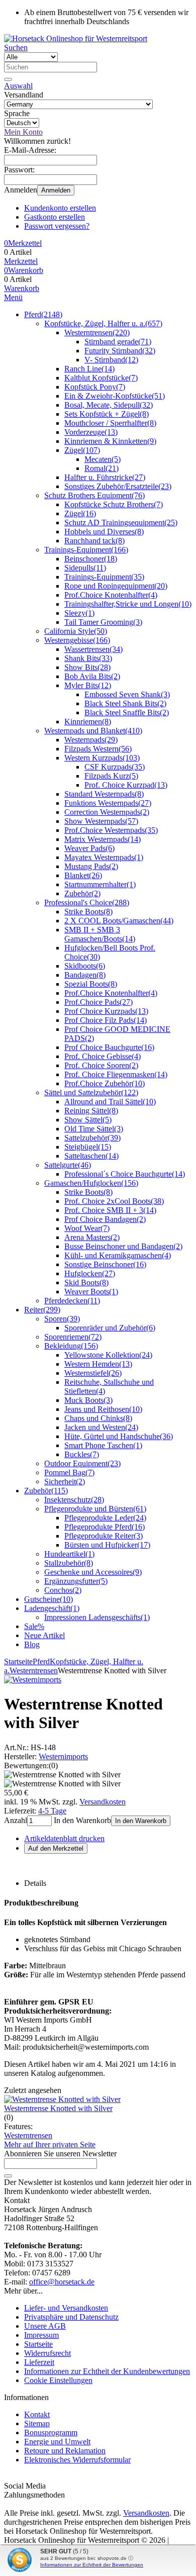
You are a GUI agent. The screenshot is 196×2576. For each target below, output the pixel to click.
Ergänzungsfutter (76, 1581)
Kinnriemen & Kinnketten (110, 441)
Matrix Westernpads (103, 839)
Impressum (41, 2335)
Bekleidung (71, 1346)
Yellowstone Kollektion (108, 1355)
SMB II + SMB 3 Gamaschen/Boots (100, 934)
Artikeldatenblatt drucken (64, 1838)
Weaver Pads (89, 848)
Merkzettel (21, 261)
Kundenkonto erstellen (60, 208)
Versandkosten (103, 1802)
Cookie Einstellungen (58, 2380)
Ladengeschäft (52, 1608)
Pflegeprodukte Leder (105, 1518)
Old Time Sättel (94, 1129)
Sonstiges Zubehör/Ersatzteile (118, 486)
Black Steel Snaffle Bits (127, 712)
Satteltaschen (91, 1156)
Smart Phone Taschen (103, 1445)
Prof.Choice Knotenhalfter (111, 595)
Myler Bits (88, 685)
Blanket (83, 875)
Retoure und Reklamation (65, 2451)
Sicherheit (65, 1482)
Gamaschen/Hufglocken (91, 1183)
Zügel (82, 450)
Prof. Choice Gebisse (103, 1056)
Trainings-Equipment (86, 550)
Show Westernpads (101, 821)
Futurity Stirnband (120, 351)
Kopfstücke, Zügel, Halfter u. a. (103, 323)
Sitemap (37, 2423)
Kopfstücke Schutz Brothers (114, 504)
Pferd (43, 314)
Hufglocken (90, 1273)
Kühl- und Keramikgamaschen (118, 1255)
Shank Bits (88, 658)
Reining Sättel (91, 1111)
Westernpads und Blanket (93, 731)
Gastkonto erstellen (55, 217)
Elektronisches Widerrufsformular (77, 2460)
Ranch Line (89, 369)
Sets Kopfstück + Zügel (107, 414)
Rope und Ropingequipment (116, 586)
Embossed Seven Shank (127, 694)
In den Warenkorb (141, 1821)
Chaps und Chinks (98, 1418)
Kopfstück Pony (95, 387)
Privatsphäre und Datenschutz (71, 2317)
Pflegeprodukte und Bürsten (95, 1509)
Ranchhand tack (94, 541)
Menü (13, 297)
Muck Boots (88, 1400)
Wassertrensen (93, 649)
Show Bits (87, 667)
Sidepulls (85, 568)
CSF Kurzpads (115, 767)
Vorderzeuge (91, 432)
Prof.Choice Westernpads (111, 830)
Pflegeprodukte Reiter (104, 1536)
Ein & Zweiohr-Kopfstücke (115, 396)
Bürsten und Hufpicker (107, 1545)
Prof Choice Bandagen (105, 1219)
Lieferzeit (39, 2362)
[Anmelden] (8, 2176)
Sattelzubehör (92, 1138)
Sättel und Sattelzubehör (91, 1092)
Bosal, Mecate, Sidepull (109, 405)
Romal (102, 468)
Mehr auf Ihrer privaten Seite (50, 2144)
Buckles (82, 1454)
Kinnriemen (88, 722)
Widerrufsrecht (47, 2353)
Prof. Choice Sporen (101, 1065)
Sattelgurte (68, 1165)
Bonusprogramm (51, 2432)
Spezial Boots (91, 984)
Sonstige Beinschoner (105, 1264)
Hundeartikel (69, 1554)
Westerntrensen (97, 332)
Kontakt (37, 2414)
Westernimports (63, 1756)
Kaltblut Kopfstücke (101, 378)
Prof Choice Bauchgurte (109, 1047)
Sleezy (79, 613)
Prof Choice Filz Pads (106, 1020)
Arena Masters (92, 1237)
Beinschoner (91, 559)
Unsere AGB (45, 2326)
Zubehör (82, 893)
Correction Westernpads (107, 812)
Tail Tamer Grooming (103, 622)
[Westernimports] (33, 1680)
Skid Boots (86, 1282)
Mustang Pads (91, 866)
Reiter (42, 1310)
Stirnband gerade (118, 342)
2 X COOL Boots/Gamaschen (119, 921)
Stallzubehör (69, 1563)
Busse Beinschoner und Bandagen (123, 1246)
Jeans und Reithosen (103, 1409)
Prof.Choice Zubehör (105, 1083)
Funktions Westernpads (108, 803)
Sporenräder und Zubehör (110, 1328)
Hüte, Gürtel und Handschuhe (119, 1436)
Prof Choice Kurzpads (106, 1011)
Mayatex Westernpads (104, 857)
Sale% (34, 1626)
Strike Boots (88, 912)
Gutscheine (48, 1599)
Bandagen (85, 975)
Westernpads (91, 740)
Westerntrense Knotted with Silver (58, 2108)
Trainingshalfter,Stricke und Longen (128, 604)
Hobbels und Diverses (104, 532)
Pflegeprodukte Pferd (105, 1527)
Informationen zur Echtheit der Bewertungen (92, 2565)
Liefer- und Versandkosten (66, 2308)
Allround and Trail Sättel (110, 1102)
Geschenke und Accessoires (93, 1572)
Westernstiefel (93, 1373)
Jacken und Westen (101, 1427)
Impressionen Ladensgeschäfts (97, 1617)
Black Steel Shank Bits (125, 703)
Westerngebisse (77, 640)
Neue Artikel (44, 1635)
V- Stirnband (111, 360)
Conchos (63, 1590)
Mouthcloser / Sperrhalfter (110, 423)
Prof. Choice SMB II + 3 (110, 1210)
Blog (32, 1644)
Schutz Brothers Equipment (94, 495)
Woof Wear (87, 1228)
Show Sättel (88, 1120)
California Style (76, 631)
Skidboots (85, 966)
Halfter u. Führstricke (105, 477)
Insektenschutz (74, 1500)
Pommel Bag (69, 1472)
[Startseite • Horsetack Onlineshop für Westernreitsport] (76, 38)
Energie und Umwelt (57, 2442)
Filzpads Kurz (111, 776)
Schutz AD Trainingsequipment (121, 522)
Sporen (62, 1319)
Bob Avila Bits (92, 676)
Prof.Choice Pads (99, 1002)
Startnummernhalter (100, 884)
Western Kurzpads (102, 758)
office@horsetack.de (62, 2282)
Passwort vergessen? (57, 226)
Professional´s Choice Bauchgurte (125, 1174)
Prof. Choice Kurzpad (126, 785)
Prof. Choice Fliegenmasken (116, 1074)
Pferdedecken (72, 1301)
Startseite (38, 2344)
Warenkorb (22, 288)
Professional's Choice (87, 902)
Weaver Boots (91, 1292)
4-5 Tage (52, 1811)
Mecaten (103, 459)
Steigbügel (88, 1147)
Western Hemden (98, 1364)
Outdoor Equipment (82, 1463)
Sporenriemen (73, 1337)
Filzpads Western (98, 749)
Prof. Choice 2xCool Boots (114, 1201)
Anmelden (56, 190)
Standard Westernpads (104, 794)
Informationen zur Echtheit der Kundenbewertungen (107, 2371)
